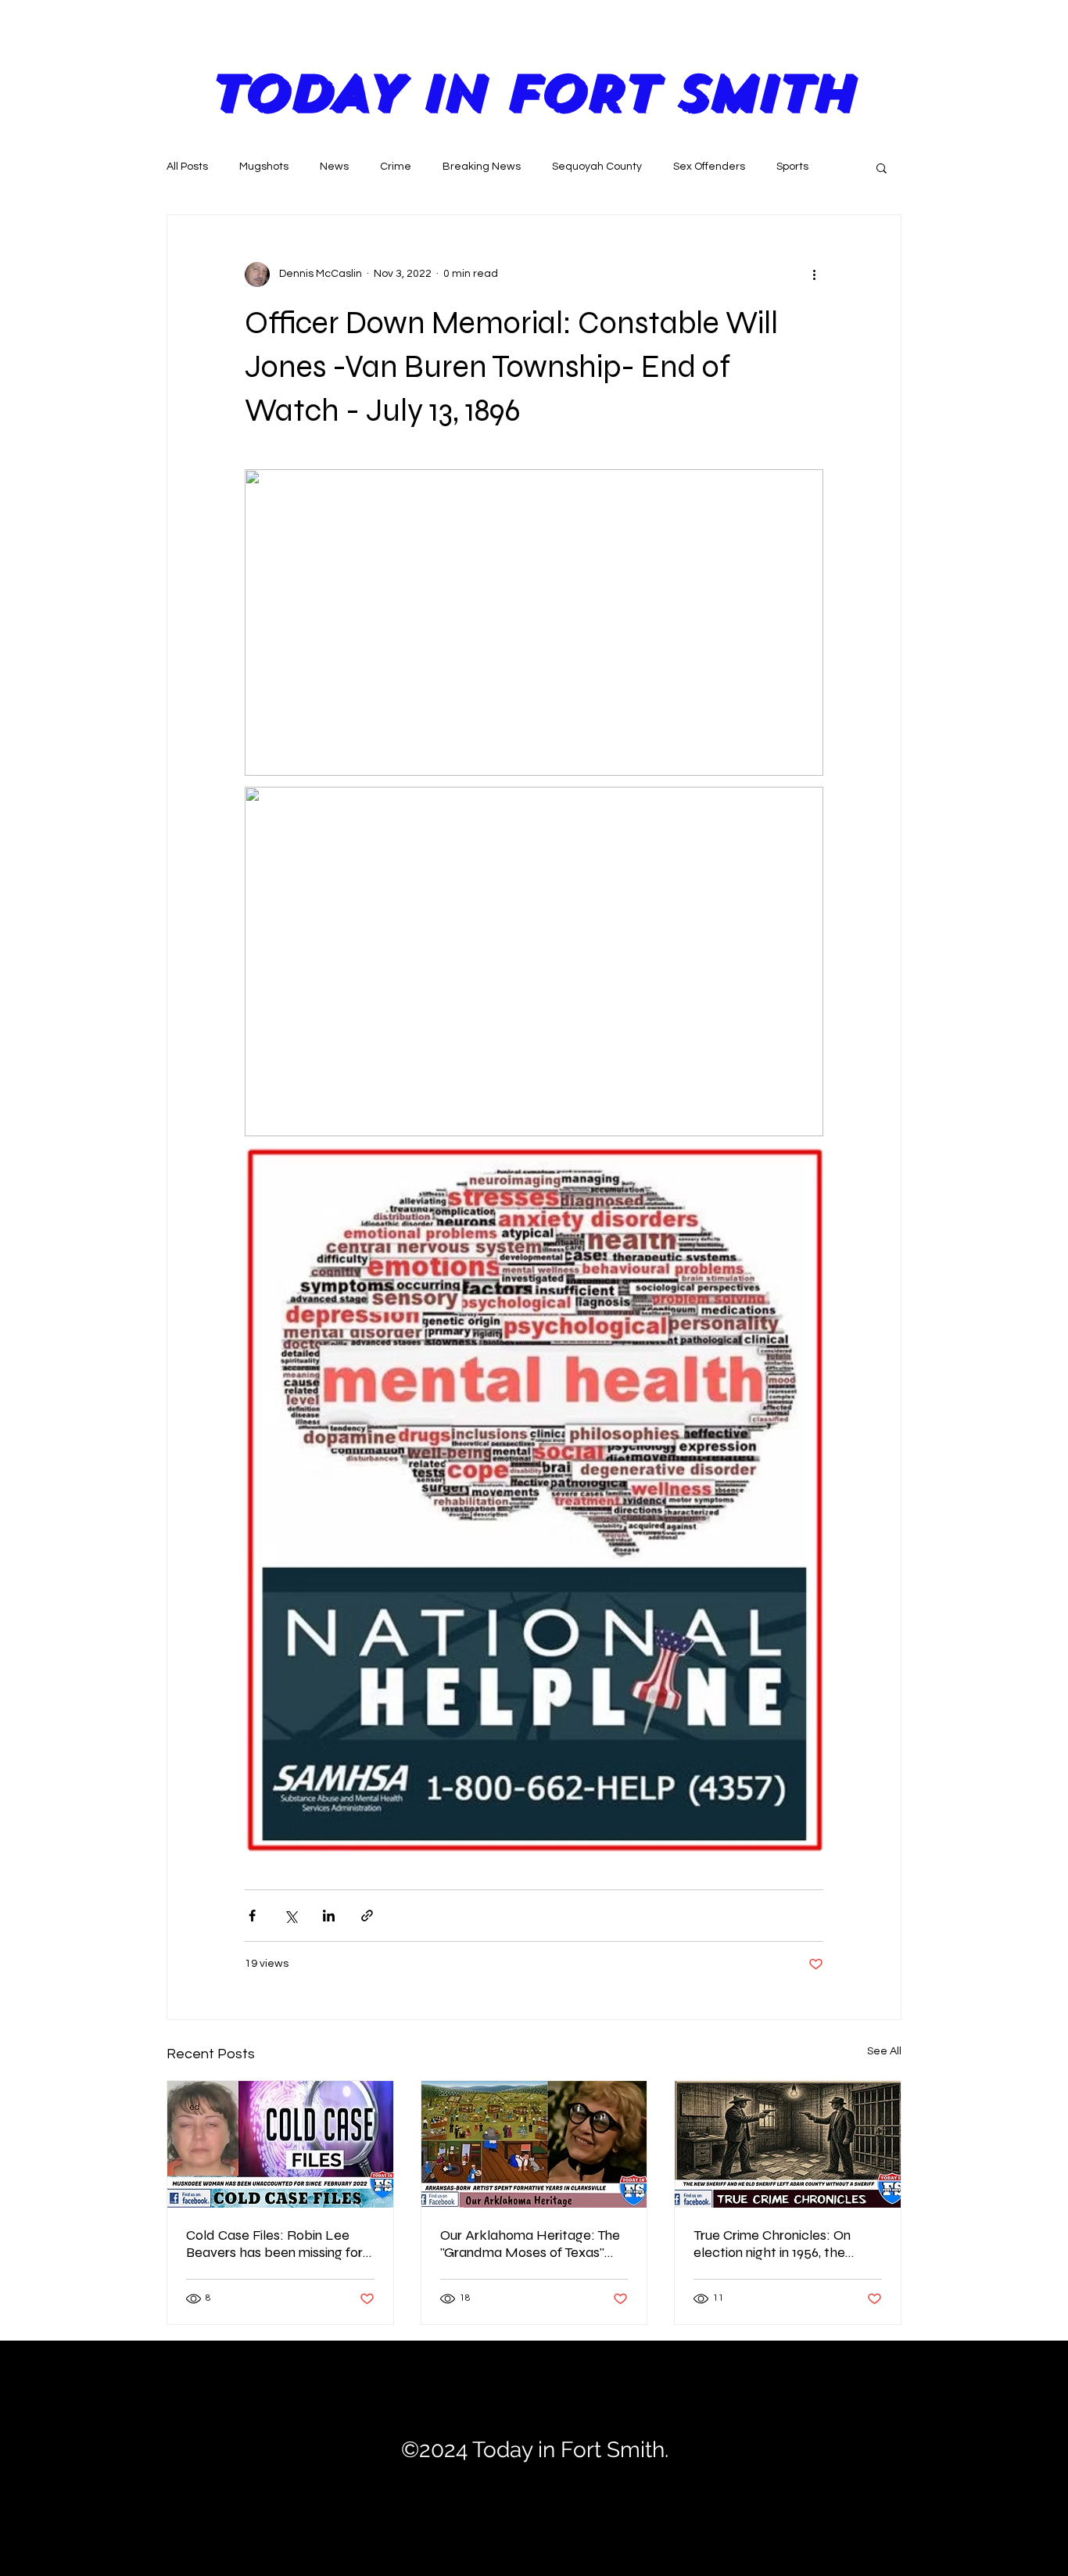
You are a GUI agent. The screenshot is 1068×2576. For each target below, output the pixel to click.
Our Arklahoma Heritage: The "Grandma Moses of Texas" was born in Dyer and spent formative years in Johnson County (530, 2244)
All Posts (187, 167)
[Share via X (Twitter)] (290, 1916)
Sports (792, 167)
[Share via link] (367, 1916)
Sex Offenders (709, 167)
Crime (396, 167)
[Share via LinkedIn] (329, 1916)
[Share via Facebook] (252, 1916)
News (334, 167)
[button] (882, 167)
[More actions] (814, 274)
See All (884, 2051)
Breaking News (482, 167)
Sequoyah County (597, 167)
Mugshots (264, 167)
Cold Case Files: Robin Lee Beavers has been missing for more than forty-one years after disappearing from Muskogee (274, 2244)
